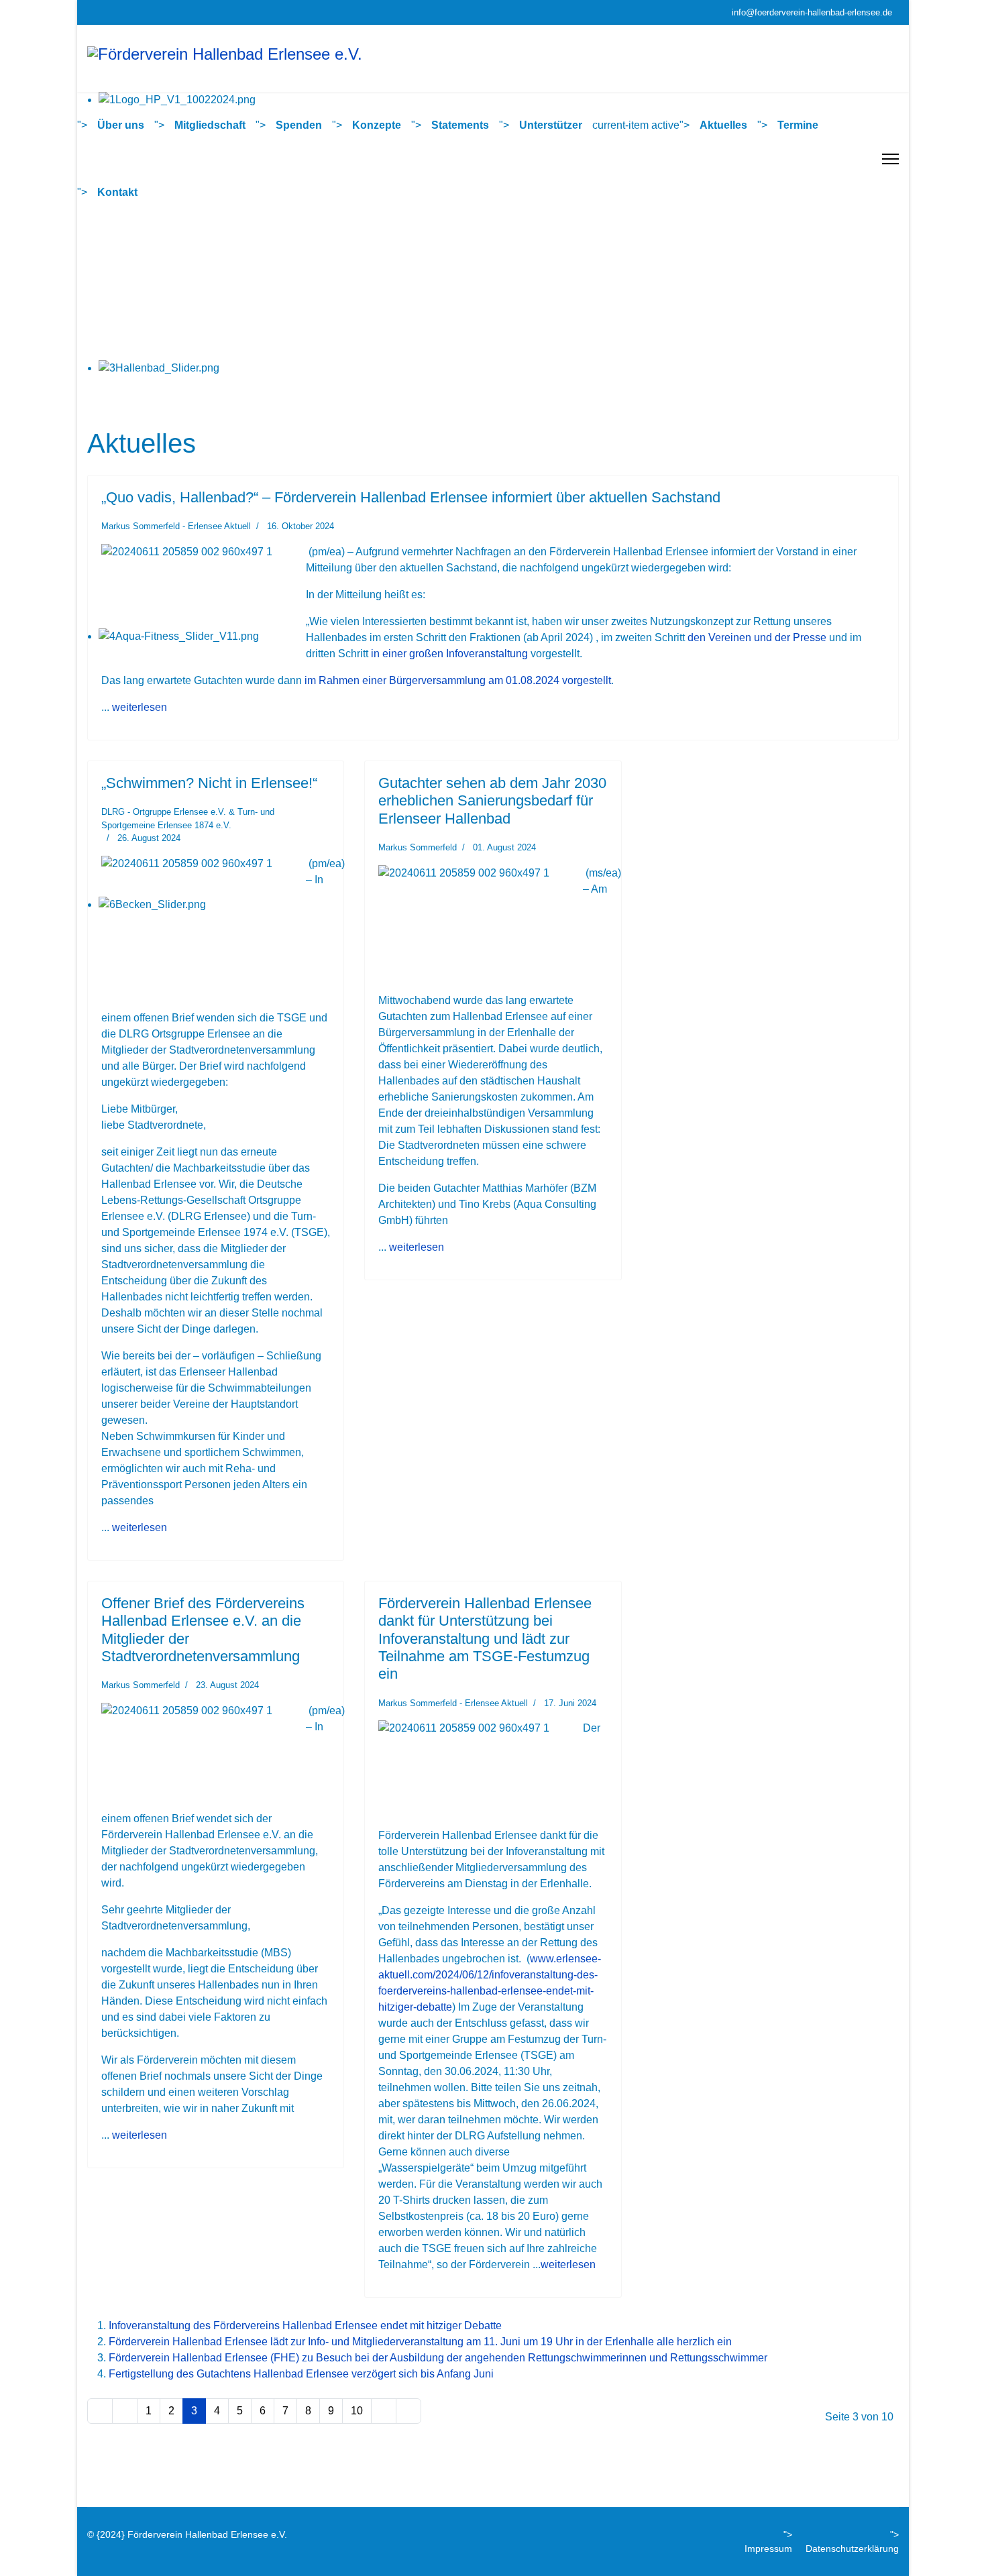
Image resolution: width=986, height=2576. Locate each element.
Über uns (121, 125)
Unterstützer (551, 125)
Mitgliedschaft (210, 125)
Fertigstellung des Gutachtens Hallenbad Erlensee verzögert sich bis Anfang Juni (301, 2374)
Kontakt (117, 192)
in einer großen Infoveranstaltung (449, 654)
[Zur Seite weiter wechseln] (384, 2411)
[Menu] (890, 159)
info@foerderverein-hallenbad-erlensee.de (812, 13)
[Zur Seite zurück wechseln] (125, 2411)
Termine (798, 125)
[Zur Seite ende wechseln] (408, 2411)
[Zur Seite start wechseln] (100, 2411)
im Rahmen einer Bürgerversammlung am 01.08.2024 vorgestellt (458, 680)
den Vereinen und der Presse (757, 637)
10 (357, 2411)
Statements (460, 125)
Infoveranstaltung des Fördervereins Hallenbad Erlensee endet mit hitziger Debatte (305, 2326)
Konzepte (377, 125)
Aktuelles (723, 125)
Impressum (768, 2549)
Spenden (299, 125)
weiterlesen (140, 707)
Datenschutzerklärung (852, 2549)
